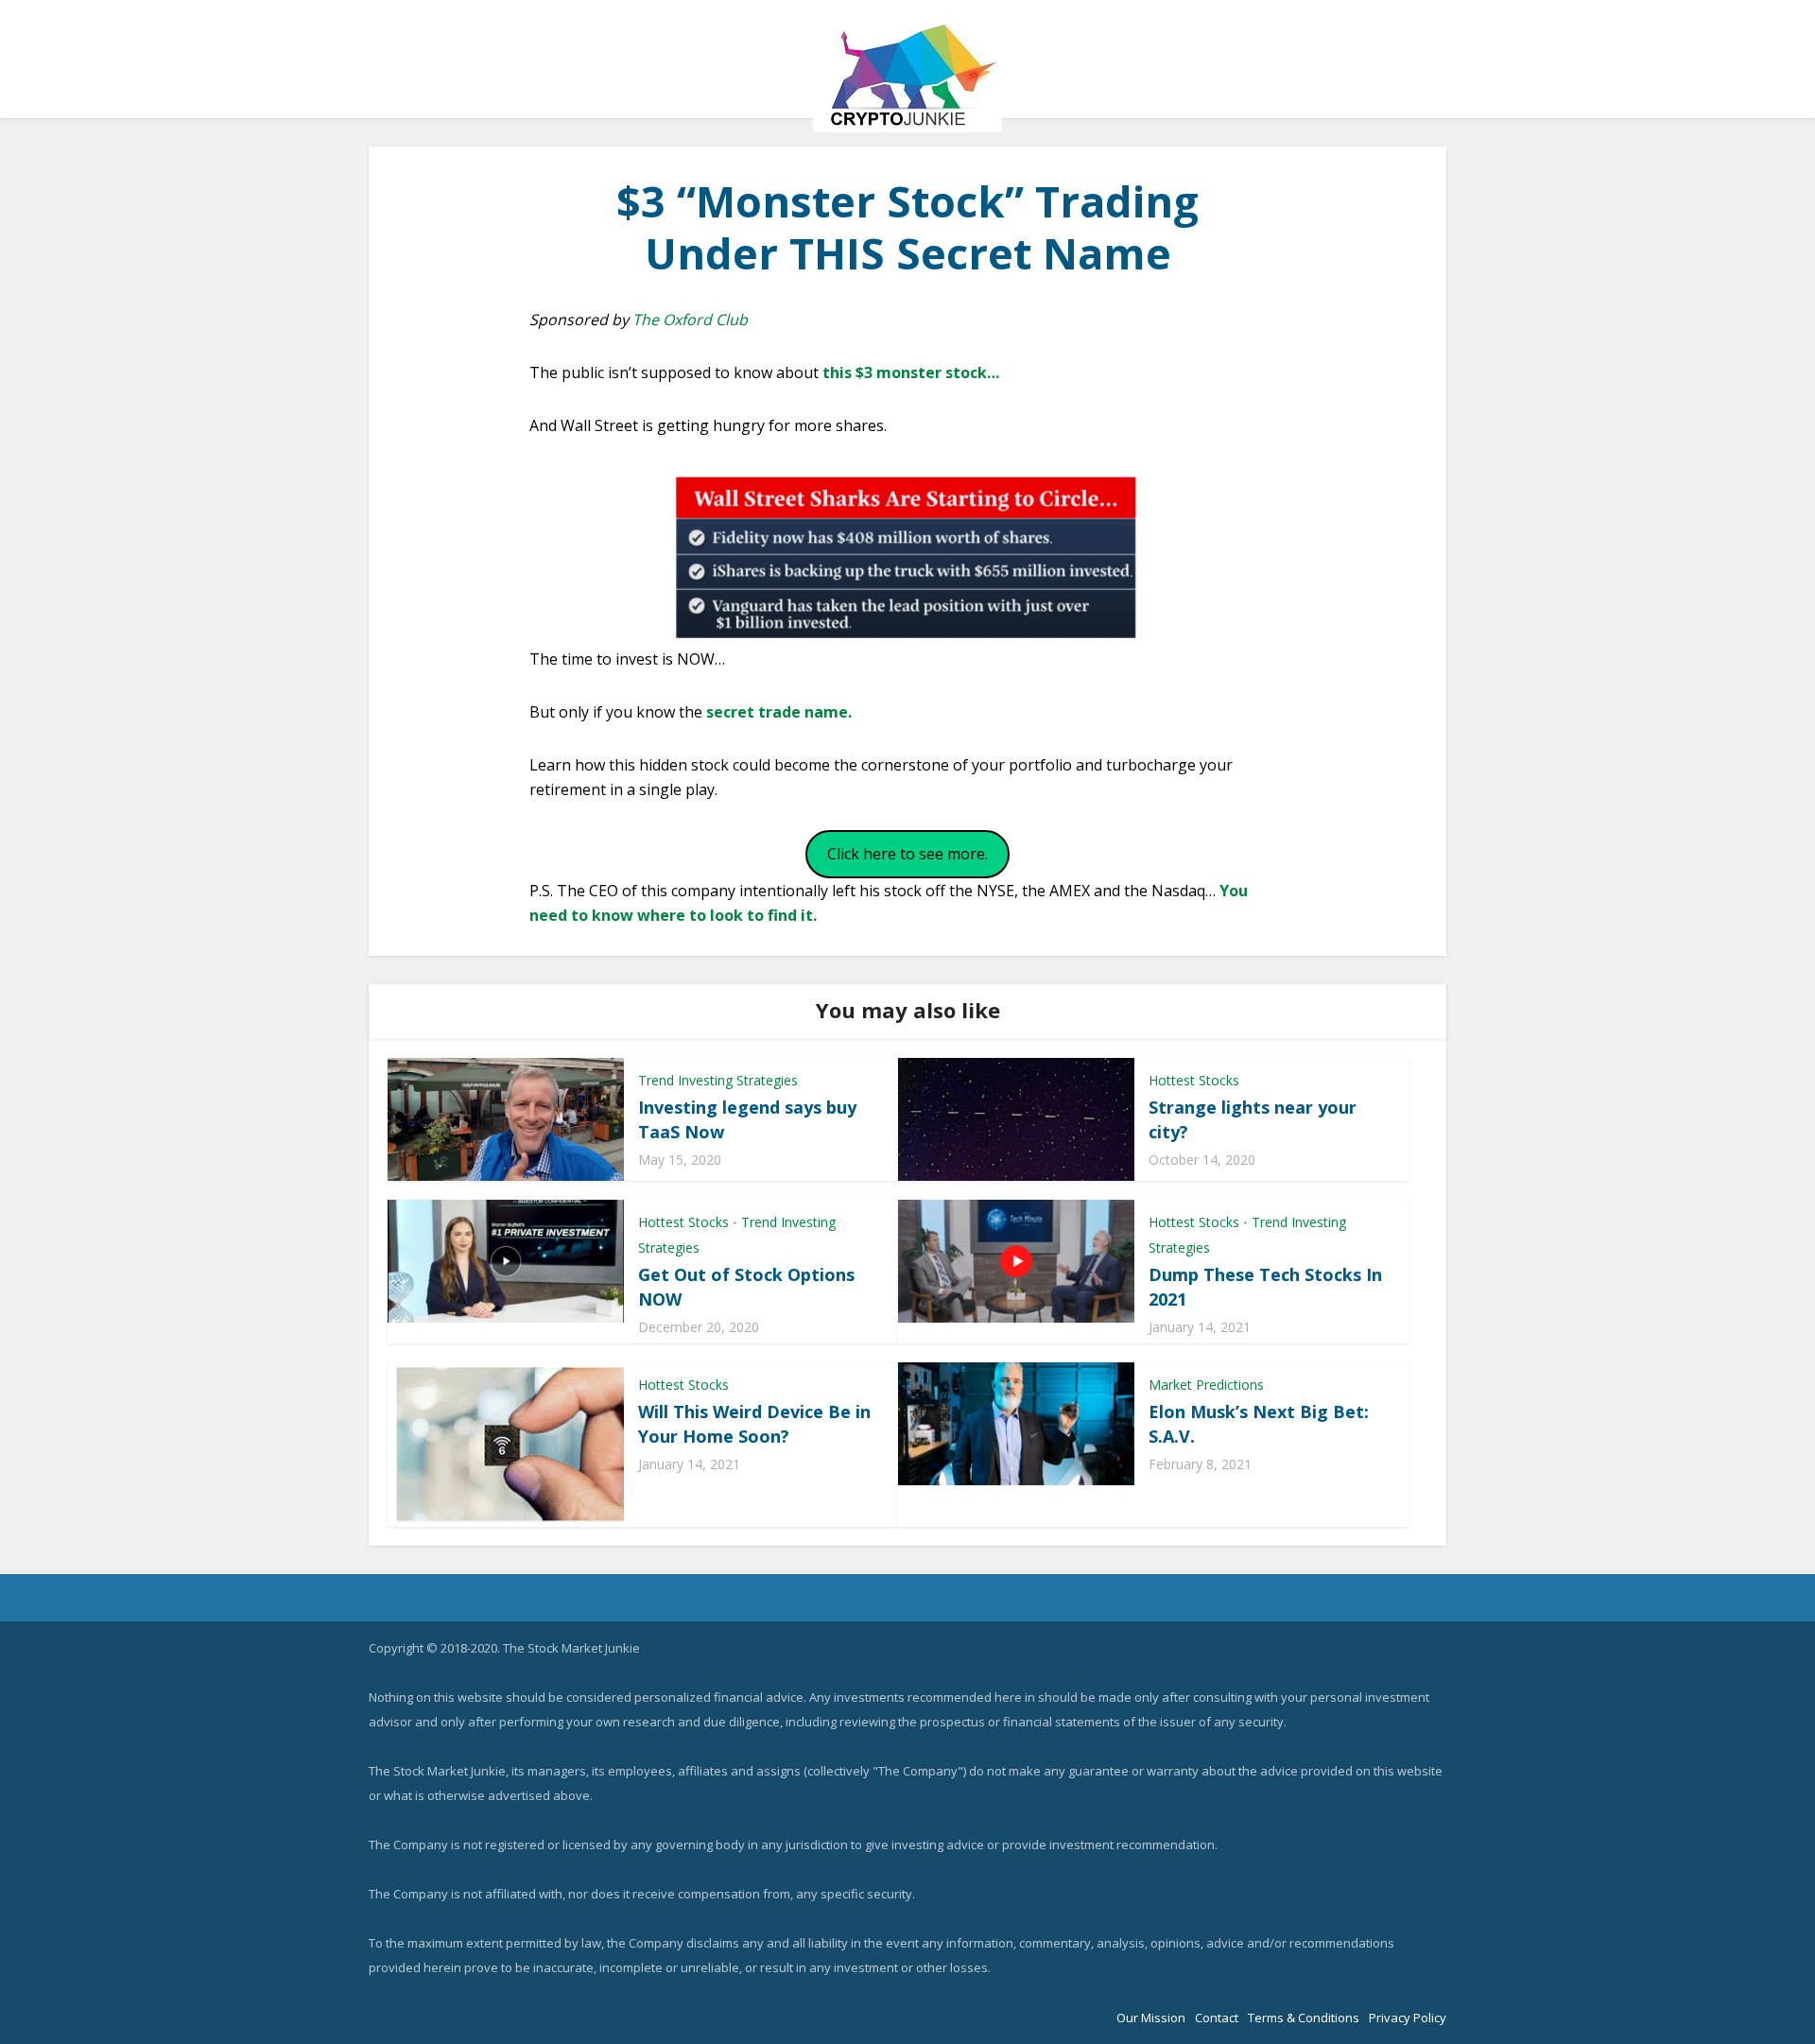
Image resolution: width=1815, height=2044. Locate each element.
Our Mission (1151, 2018)
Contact (1217, 2018)
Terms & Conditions (1304, 2018)
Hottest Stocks (1194, 1080)
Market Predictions (1206, 1385)
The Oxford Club (690, 320)
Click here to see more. (907, 854)
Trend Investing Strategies (718, 1080)
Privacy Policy (1408, 2018)
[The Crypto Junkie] (907, 73)
